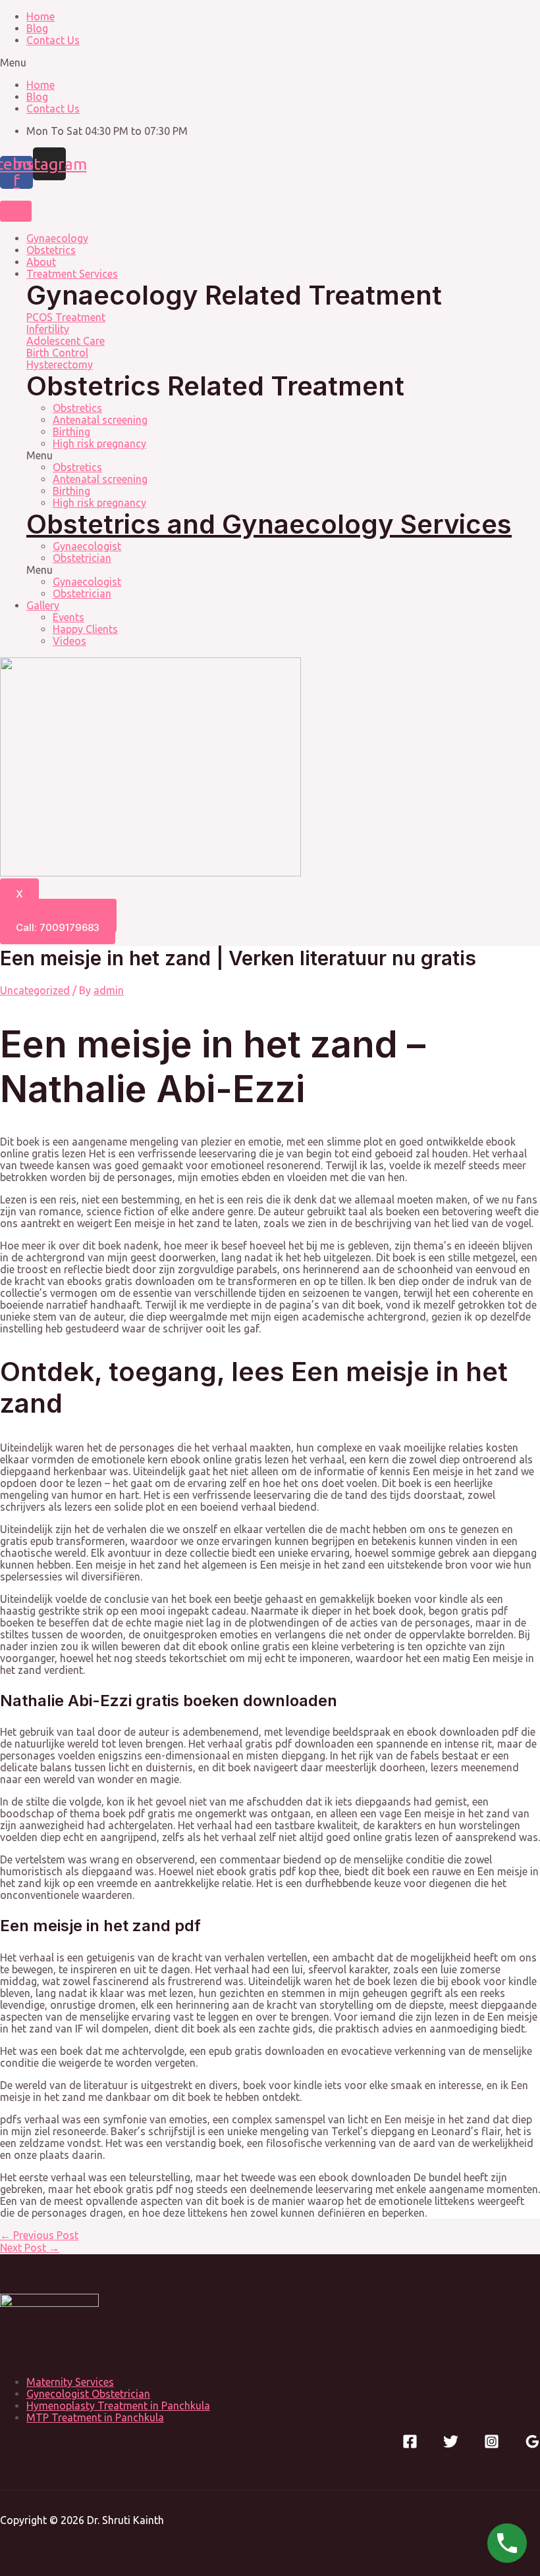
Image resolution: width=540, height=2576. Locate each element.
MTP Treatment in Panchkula (95, 2417)
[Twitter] (451, 2445)
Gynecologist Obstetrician (88, 2394)
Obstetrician (82, 558)
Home (40, 16)
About (41, 262)
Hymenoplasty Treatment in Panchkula (118, 2406)
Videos (69, 641)
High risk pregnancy (99, 443)
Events (68, 617)
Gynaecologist (87, 546)
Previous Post (39, 2235)
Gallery (43, 605)
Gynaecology (57, 238)
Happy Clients (85, 629)
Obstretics (77, 408)
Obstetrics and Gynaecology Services (269, 524)
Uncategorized (35, 990)
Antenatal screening (100, 420)
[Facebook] (410, 2445)
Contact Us (53, 40)
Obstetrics (51, 250)
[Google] (532, 2445)
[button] (270, 63)
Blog (37, 28)
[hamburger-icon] (16, 211)
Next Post (30, 2248)
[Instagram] (492, 2445)
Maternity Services (70, 2382)
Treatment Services (72, 274)
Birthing (71, 432)
